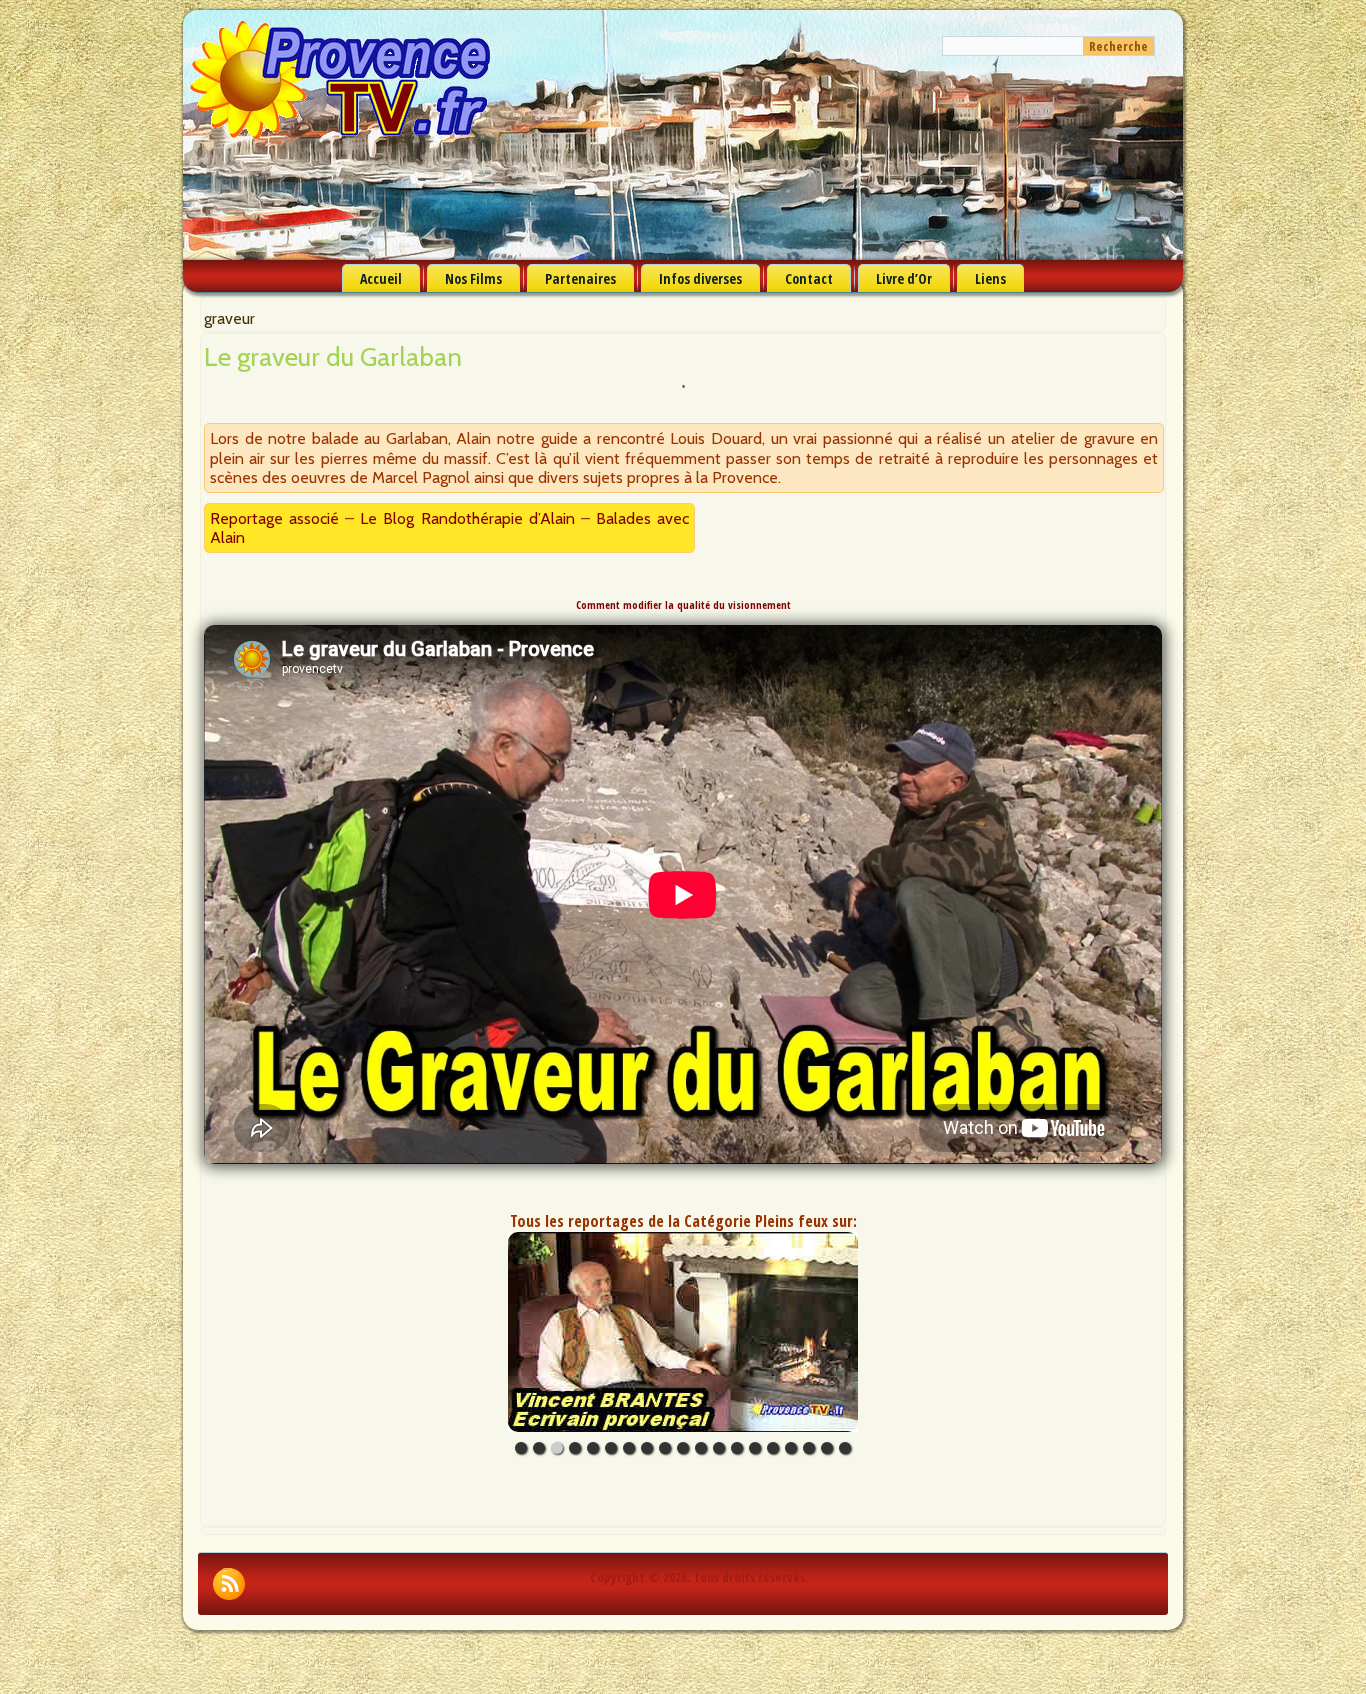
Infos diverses (700, 278)
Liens (990, 278)
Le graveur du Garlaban (333, 357)
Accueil (381, 278)
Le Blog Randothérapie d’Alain (467, 518)
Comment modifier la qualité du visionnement (683, 605)
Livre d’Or (904, 278)
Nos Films (473, 278)
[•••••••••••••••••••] (683, 1332)
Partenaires (580, 278)
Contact (809, 278)
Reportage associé (274, 518)
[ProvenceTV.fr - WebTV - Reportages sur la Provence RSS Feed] (229, 1584)
